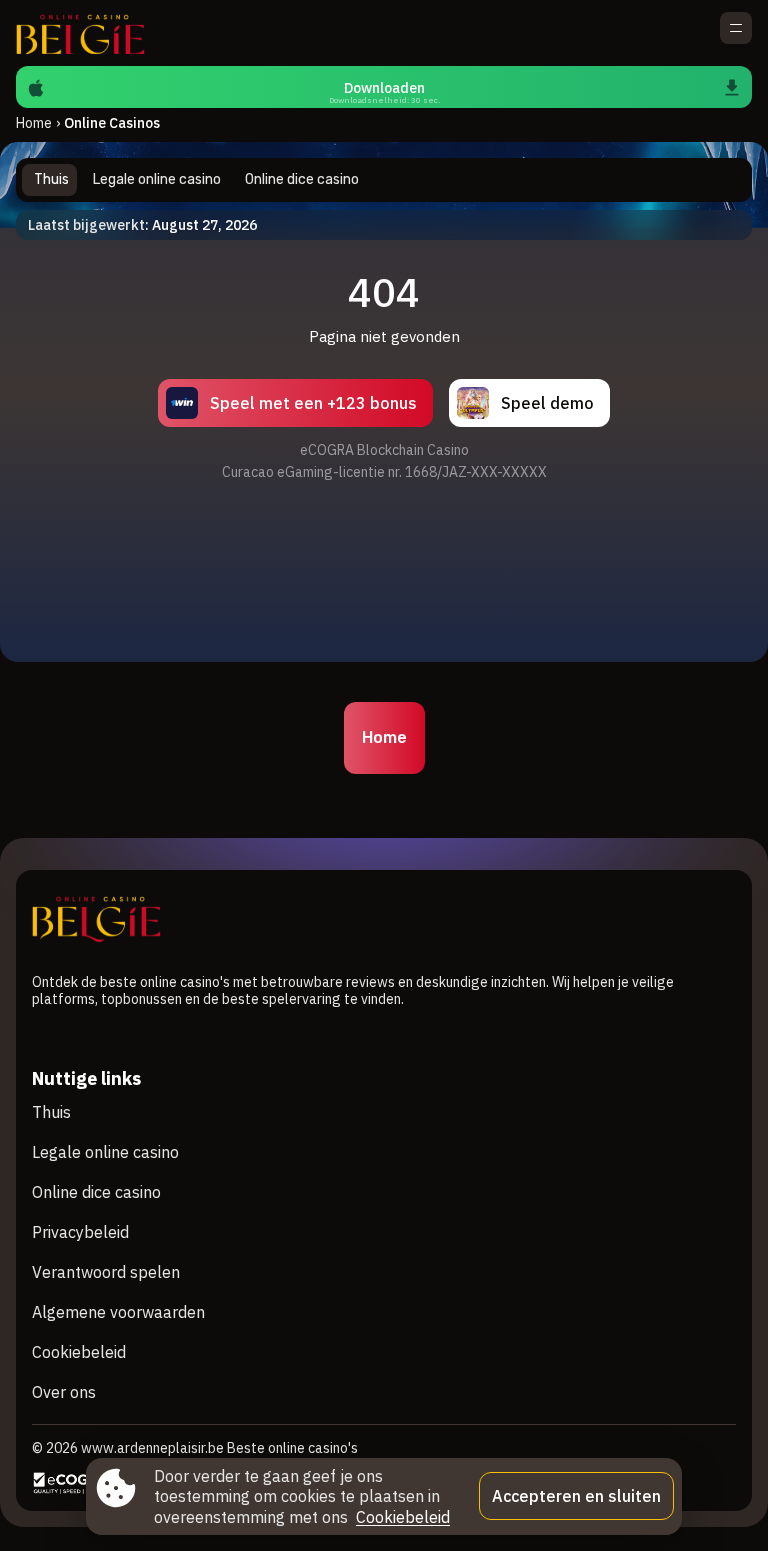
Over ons (64, 1392)
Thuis (51, 1112)
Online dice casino (96, 1192)
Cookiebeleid (79, 1352)
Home (34, 123)
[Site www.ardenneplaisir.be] (85, 33)
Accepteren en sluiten (576, 1496)
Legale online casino (105, 1152)
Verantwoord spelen (106, 1272)
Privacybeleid (80, 1232)
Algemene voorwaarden (118, 1312)
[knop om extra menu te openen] (736, 28)
